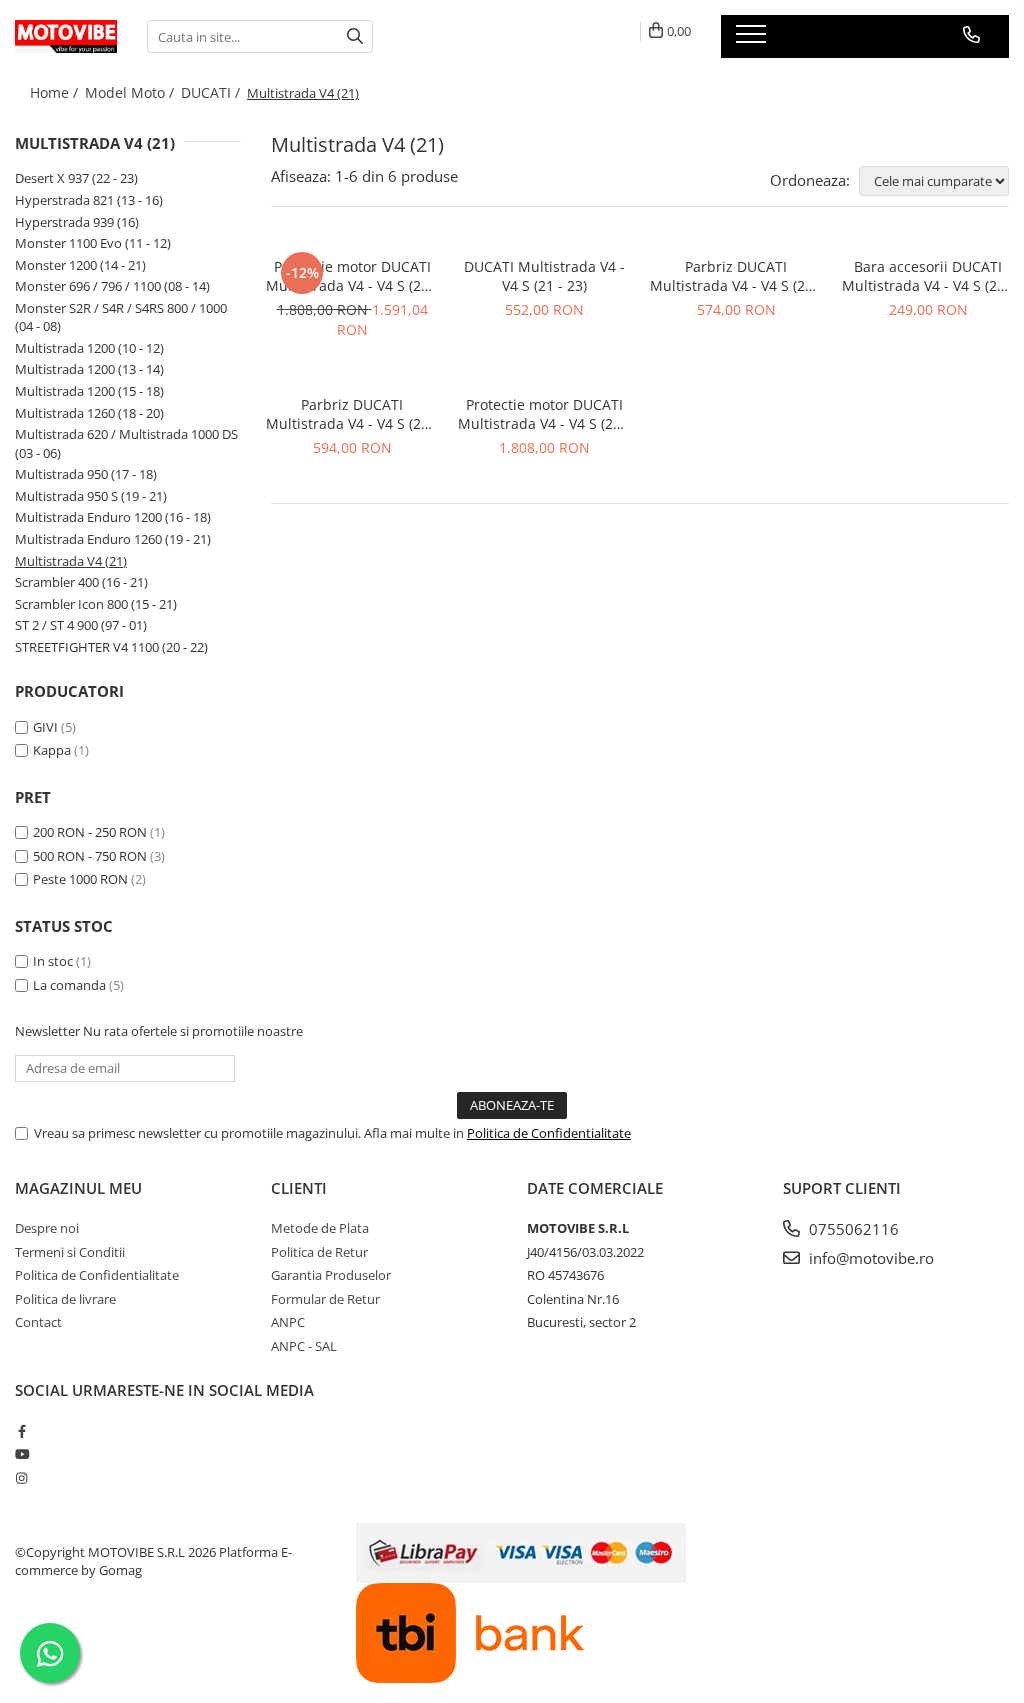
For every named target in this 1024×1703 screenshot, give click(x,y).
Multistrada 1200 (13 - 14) (89, 369)
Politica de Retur (319, 1252)
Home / (56, 92)
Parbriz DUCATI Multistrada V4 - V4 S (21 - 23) (736, 276)
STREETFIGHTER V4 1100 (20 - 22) (111, 647)
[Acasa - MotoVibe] (66, 36)
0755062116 (852, 1229)
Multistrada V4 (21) (71, 561)
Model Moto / (131, 92)
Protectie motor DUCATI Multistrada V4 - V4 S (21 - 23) (352, 276)
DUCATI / (212, 92)
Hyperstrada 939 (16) (77, 222)
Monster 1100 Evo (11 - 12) (93, 243)
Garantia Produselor (331, 1275)
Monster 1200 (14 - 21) (80, 265)
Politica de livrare (65, 1299)
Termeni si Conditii (70, 1252)
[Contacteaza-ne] (971, 35)
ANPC (288, 1322)
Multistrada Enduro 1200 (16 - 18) (113, 517)
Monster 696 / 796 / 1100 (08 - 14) (112, 286)
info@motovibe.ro (869, 1258)
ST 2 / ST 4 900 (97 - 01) (81, 625)
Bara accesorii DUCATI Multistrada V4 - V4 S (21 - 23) (928, 276)
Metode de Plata (320, 1228)
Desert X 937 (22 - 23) (76, 178)
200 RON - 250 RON (90, 832)
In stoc (53, 961)
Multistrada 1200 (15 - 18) (89, 391)
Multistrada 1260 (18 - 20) (89, 413)
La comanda (69, 985)
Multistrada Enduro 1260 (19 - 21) (113, 539)
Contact (38, 1322)
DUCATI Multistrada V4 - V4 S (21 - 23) (544, 276)
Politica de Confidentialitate (549, 1133)
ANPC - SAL (304, 1346)
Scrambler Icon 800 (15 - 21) (96, 604)
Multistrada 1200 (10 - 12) (89, 348)
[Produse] (753, 40)
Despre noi (47, 1228)
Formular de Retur (325, 1299)
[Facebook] (21, 1431)
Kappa (52, 750)
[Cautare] (355, 36)
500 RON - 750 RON (90, 856)
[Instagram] (21, 1478)
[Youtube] (21, 1454)
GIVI (45, 727)
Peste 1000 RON (80, 879)
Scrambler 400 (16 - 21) (81, 582)
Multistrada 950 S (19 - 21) (91, 496)
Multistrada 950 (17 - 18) (86, 474)
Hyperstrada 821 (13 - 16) (89, 200)
